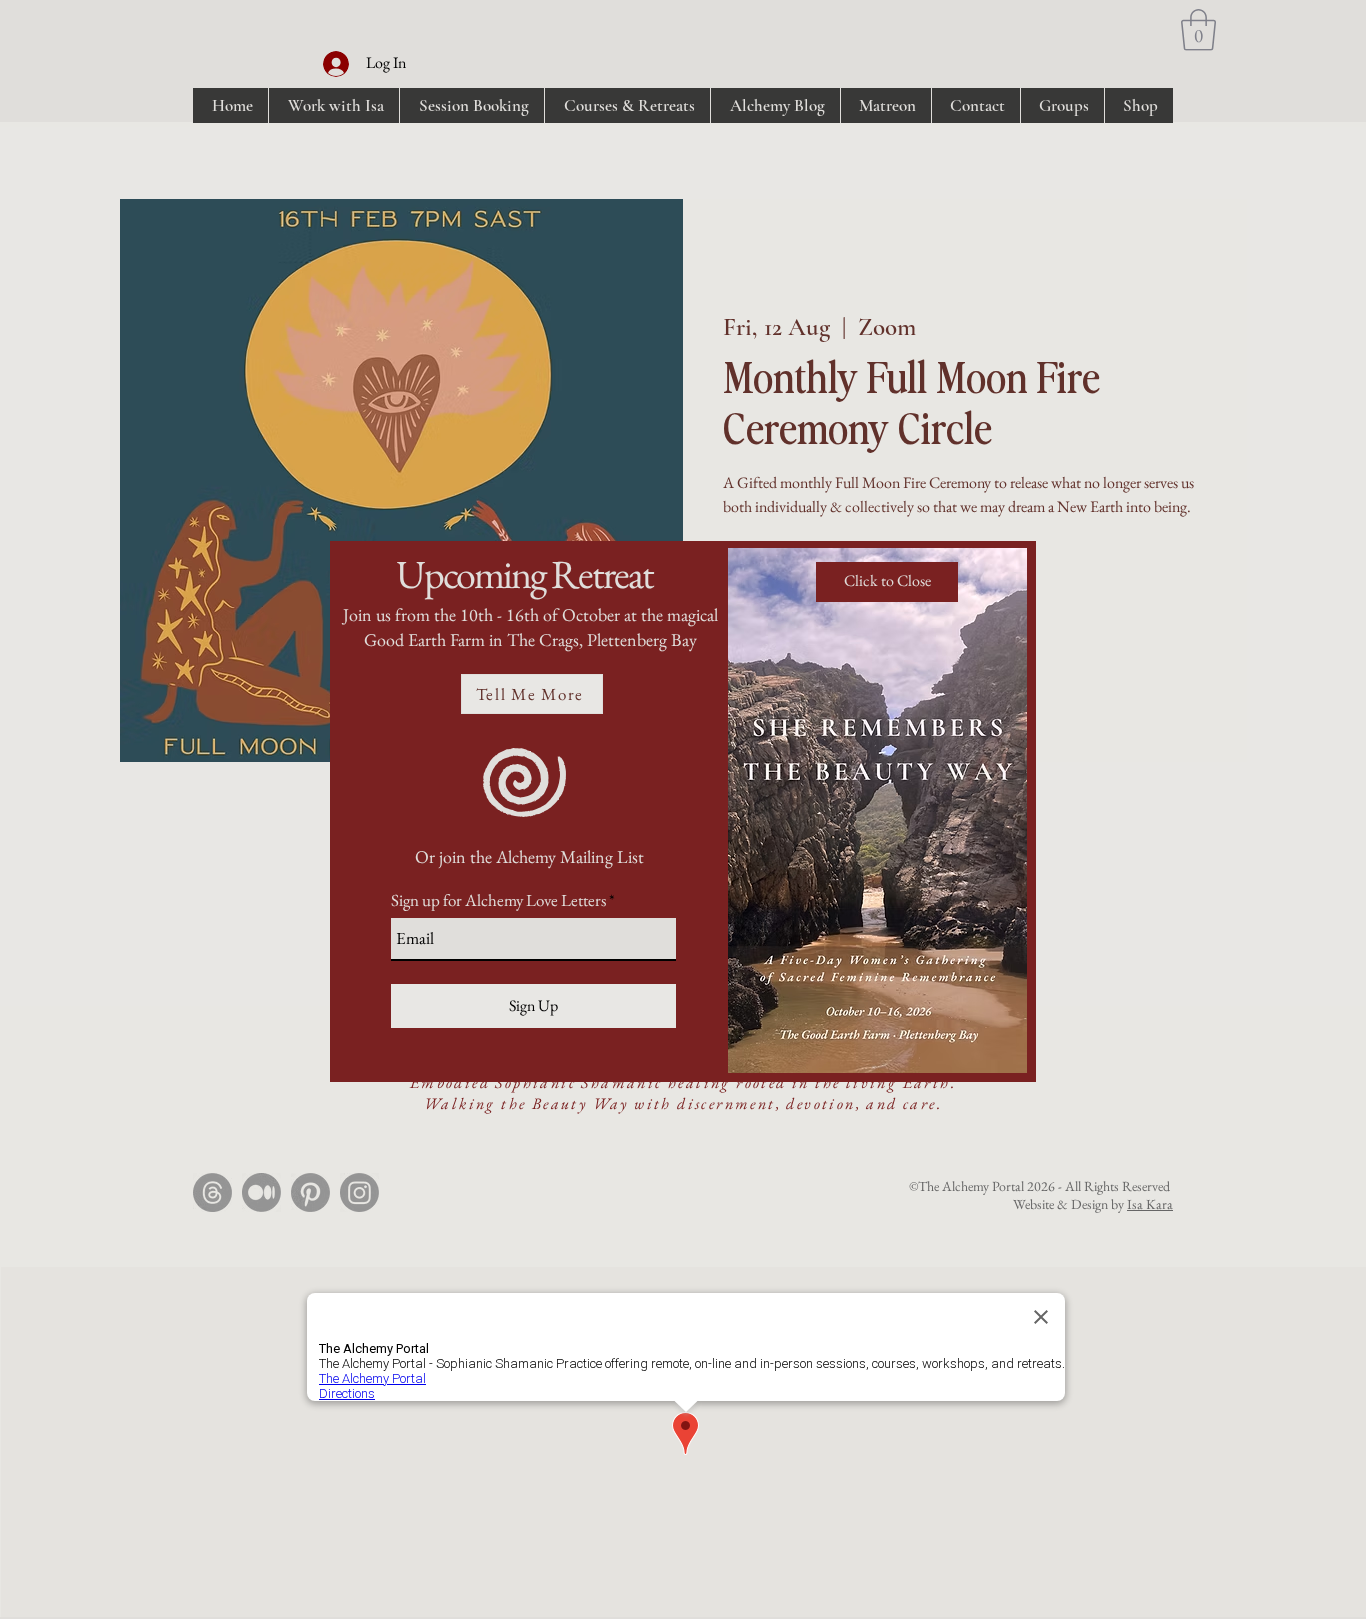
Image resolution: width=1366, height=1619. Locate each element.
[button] (887, 582)
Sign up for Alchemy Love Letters (498, 900)
